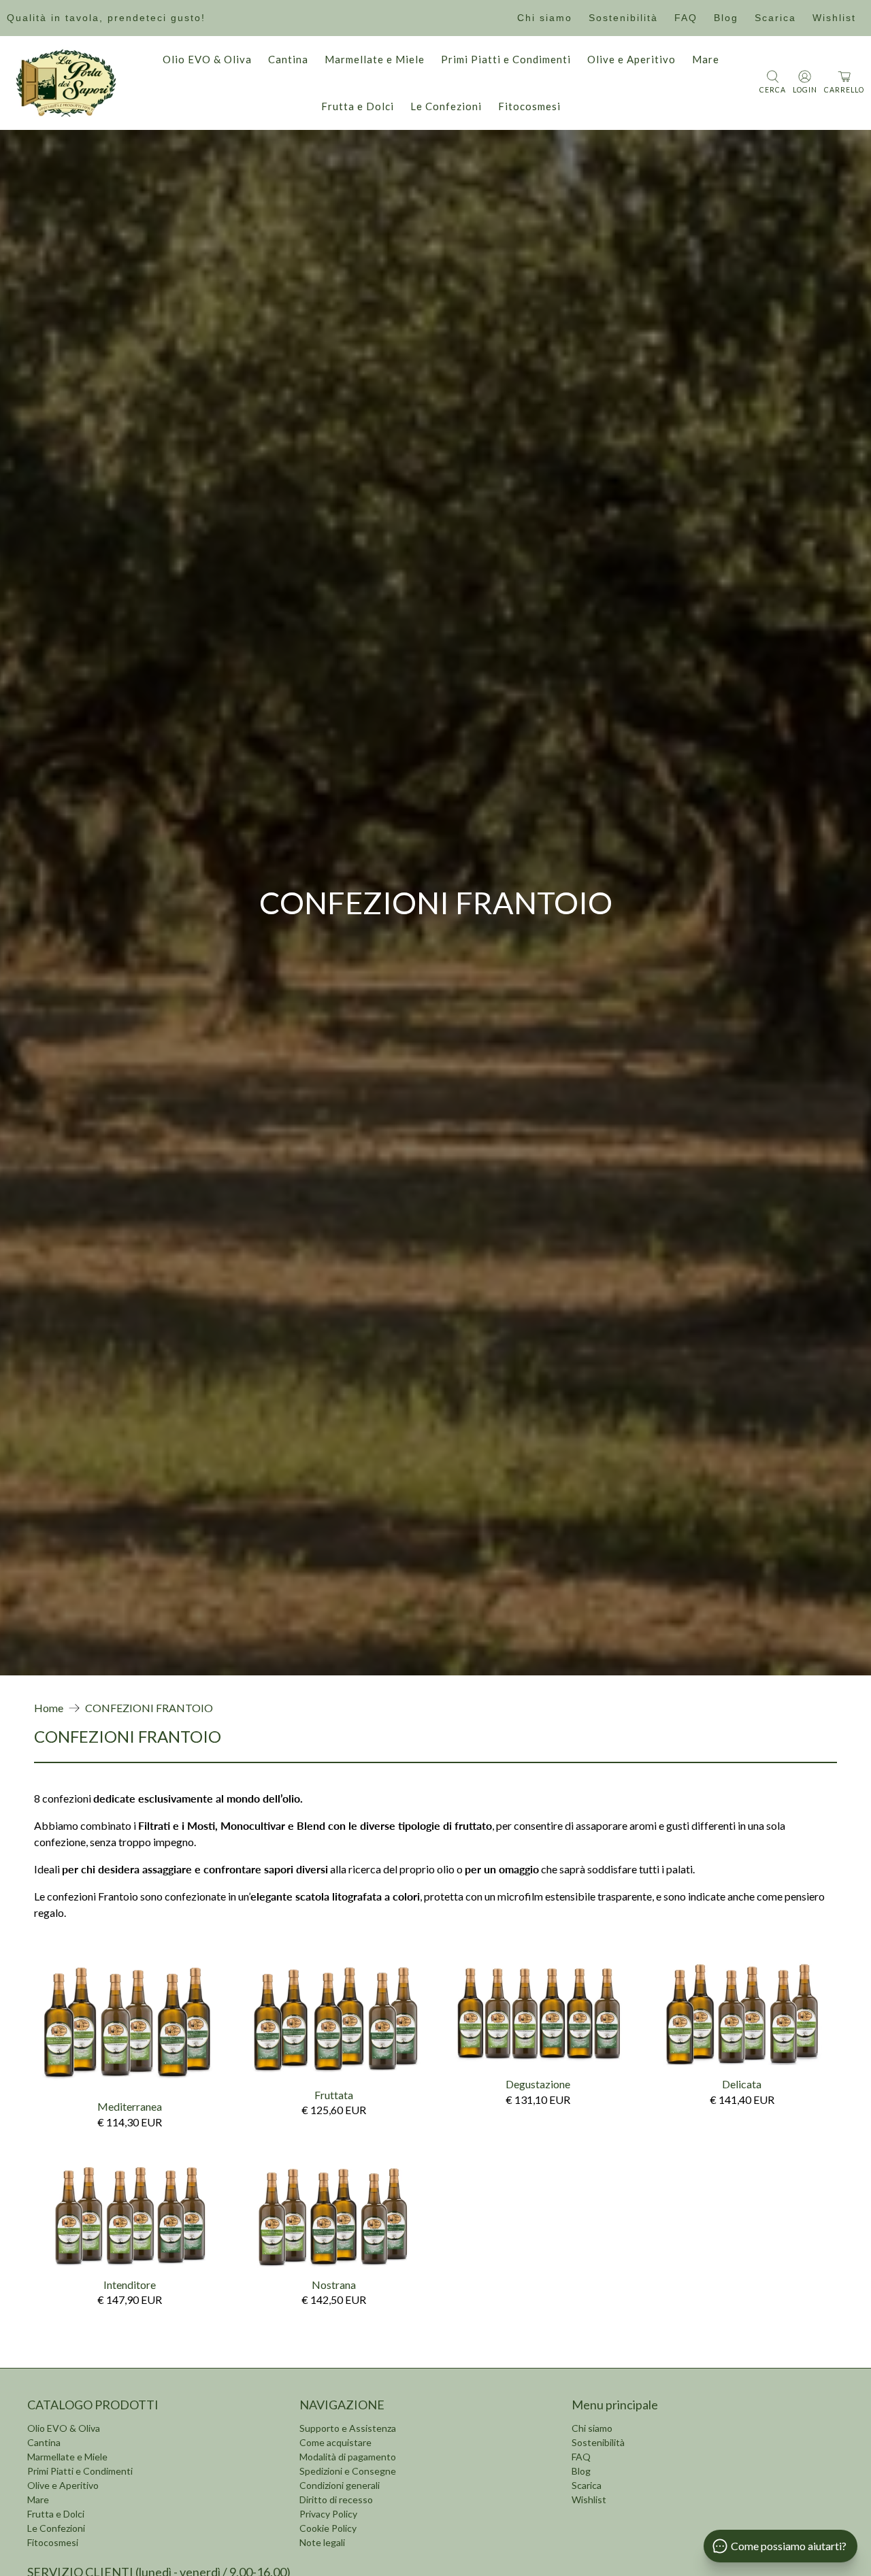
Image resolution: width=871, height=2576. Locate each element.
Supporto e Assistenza (348, 2428)
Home (49, 1708)
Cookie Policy (328, 2528)
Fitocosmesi (529, 106)
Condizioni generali (340, 2485)
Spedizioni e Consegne (348, 2471)
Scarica (775, 18)
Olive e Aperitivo (631, 59)
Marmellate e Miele (375, 59)
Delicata (742, 2084)
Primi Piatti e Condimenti (506, 59)
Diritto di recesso (336, 2499)
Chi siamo (545, 18)
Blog (726, 18)
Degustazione (538, 2084)
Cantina (288, 59)
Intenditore (130, 2285)
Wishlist (834, 18)
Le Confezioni (446, 106)
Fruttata (334, 2095)
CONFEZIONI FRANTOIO (149, 1708)
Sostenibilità (623, 18)
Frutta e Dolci (358, 106)
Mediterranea (130, 2106)
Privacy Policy (328, 2514)
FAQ (686, 18)
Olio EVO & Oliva (207, 59)
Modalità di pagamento (348, 2457)
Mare (706, 59)
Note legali (322, 2542)
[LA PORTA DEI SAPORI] (66, 83)
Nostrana (334, 2285)
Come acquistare (335, 2442)
